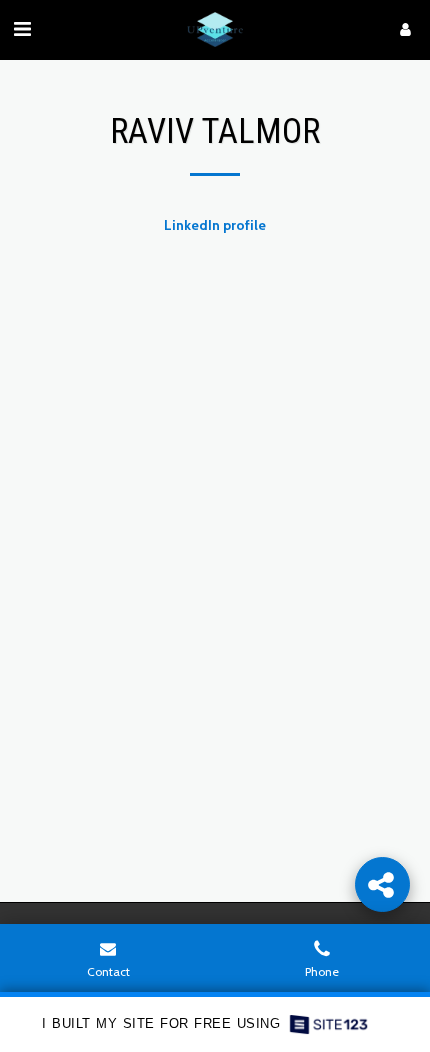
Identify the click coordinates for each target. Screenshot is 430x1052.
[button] (22, 29)
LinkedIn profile (215, 225)
